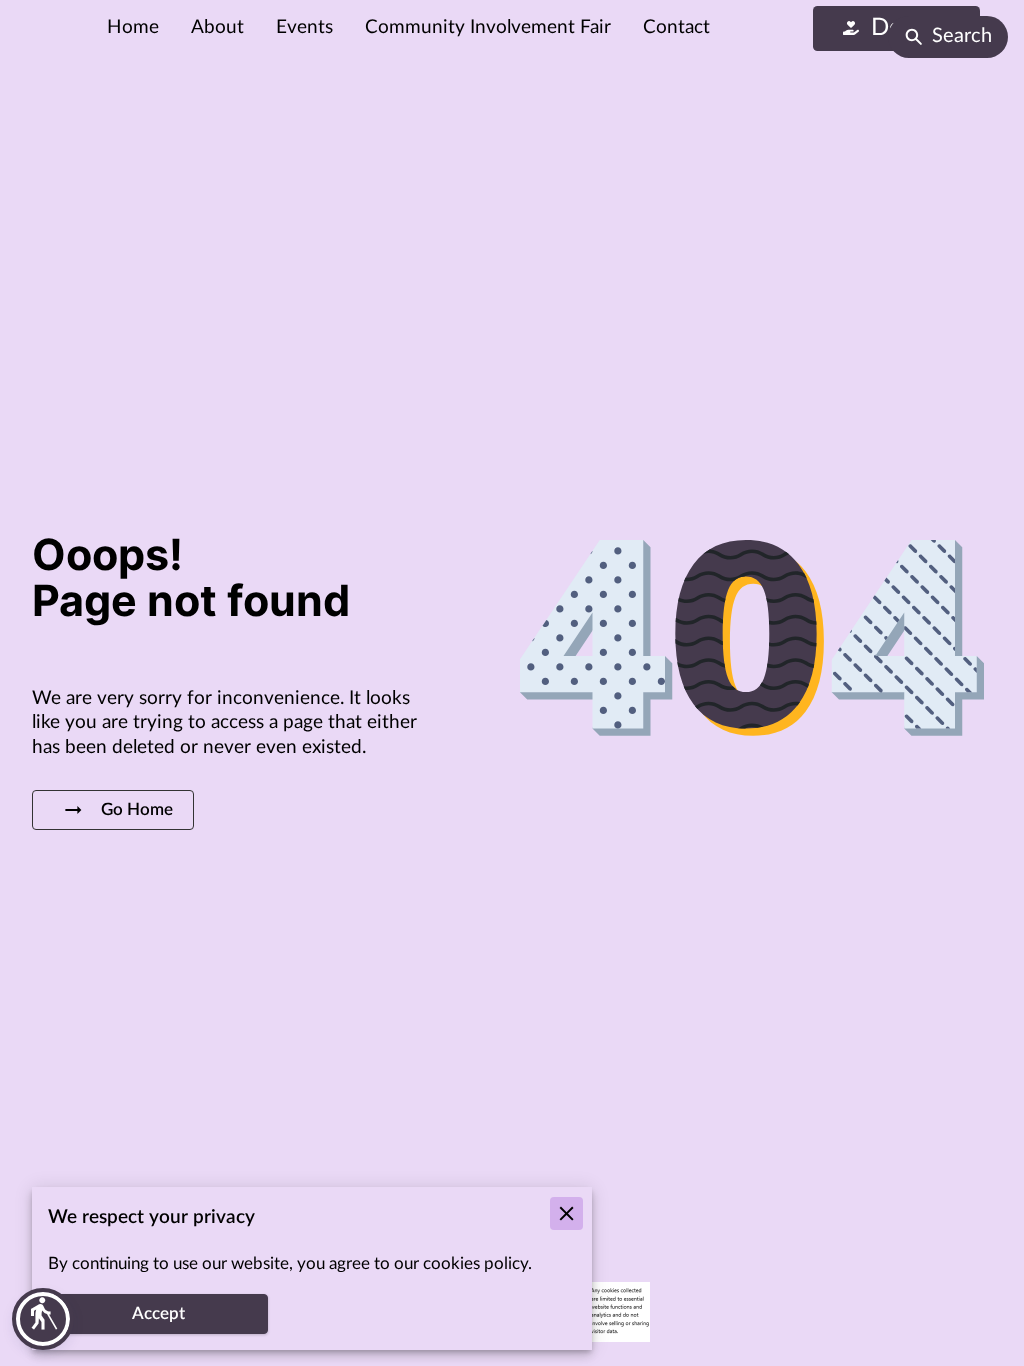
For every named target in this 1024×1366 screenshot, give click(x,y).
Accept (158, 1314)
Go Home (137, 810)
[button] (43, 1319)
